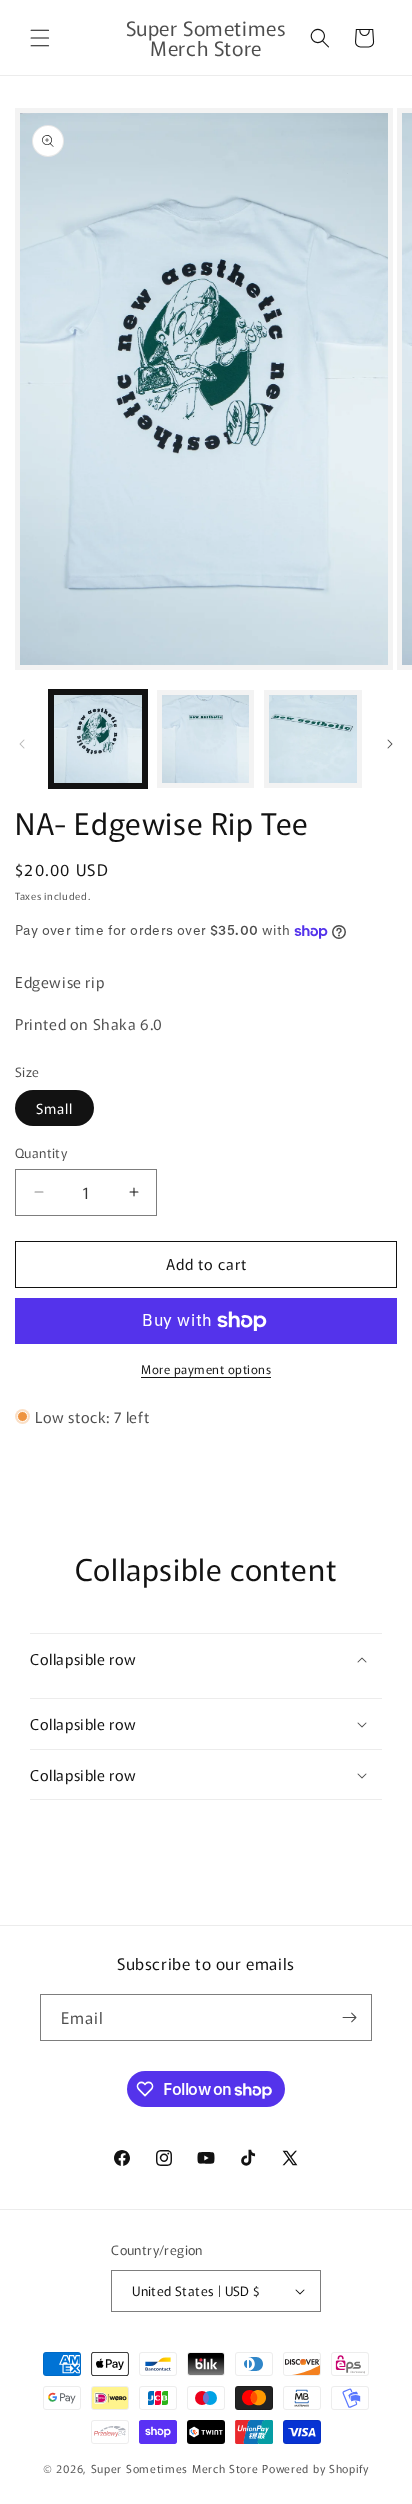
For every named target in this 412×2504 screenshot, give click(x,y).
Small (54, 1108)
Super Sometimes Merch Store (177, 2468)
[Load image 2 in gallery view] (206, 739)
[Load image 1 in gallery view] (98, 739)
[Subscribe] (349, 2017)
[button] (40, 38)
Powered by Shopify (315, 2468)
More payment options (206, 1368)
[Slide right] (390, 744)
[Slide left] (22, 744)
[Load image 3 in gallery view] (313, 739)
